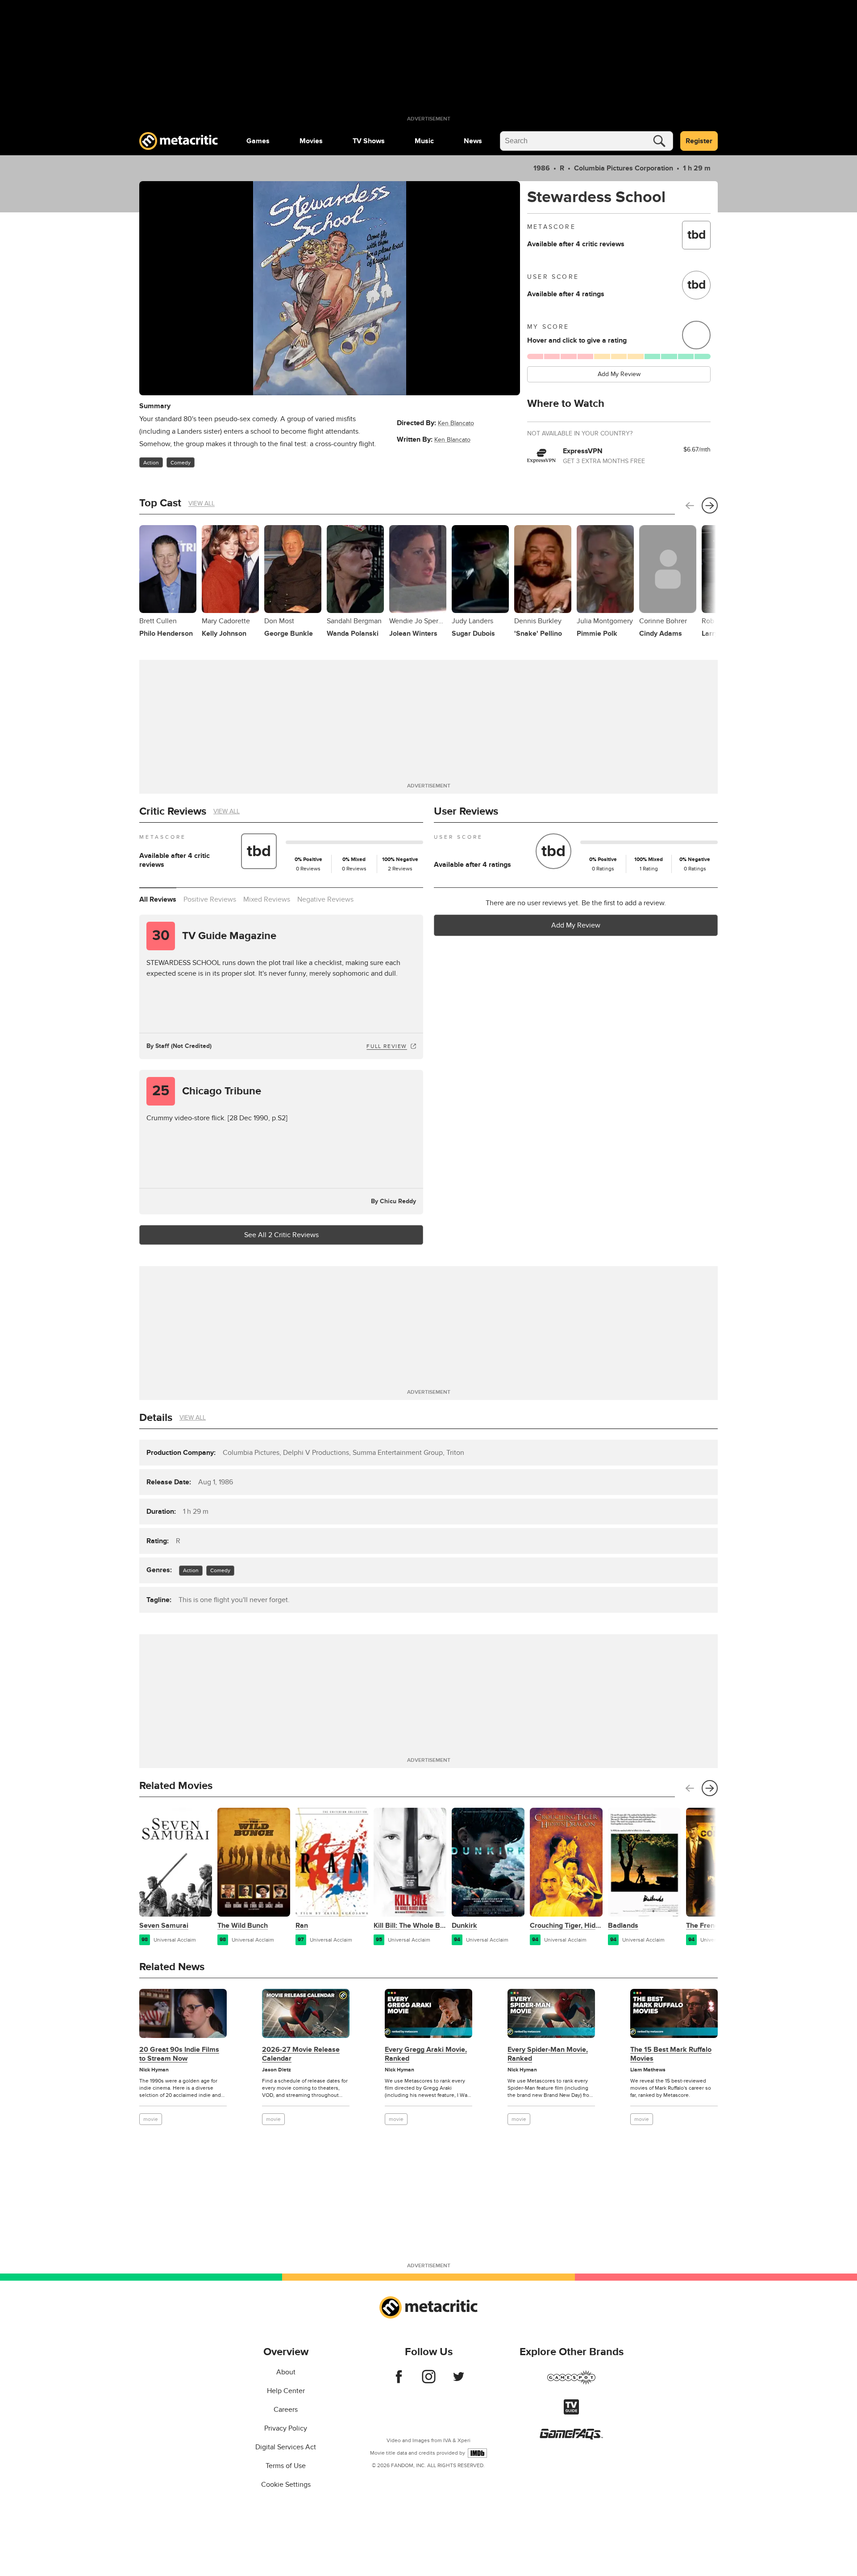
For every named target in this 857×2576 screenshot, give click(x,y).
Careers (286, 2410)
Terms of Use (286, 2466)
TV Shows (369, 141)
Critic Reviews (173, 811)
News (473, 141)
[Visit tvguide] (571, 2412)
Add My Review (619, 374)
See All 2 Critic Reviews (281, 1235)
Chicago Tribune (207, 1091)
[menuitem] (258, 141)
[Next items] (710, 505)
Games (258, 141)
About (286, 2372)
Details (156, 1418)
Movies (311, 141)
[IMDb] (477, 2453)
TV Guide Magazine (214, 936)
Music (424, 141)
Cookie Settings (286, 2485)
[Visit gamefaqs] (571, 2437)
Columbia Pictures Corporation (624, 168)
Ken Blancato (456, 423)
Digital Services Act (286, 2447)
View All (202, 503)
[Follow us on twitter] (459, 2381)
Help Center (286, 2391)
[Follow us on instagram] (429, 2381)
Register (699, 141)
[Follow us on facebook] (399, 2381)
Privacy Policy (286, 2428)
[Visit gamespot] (571, 2383)
